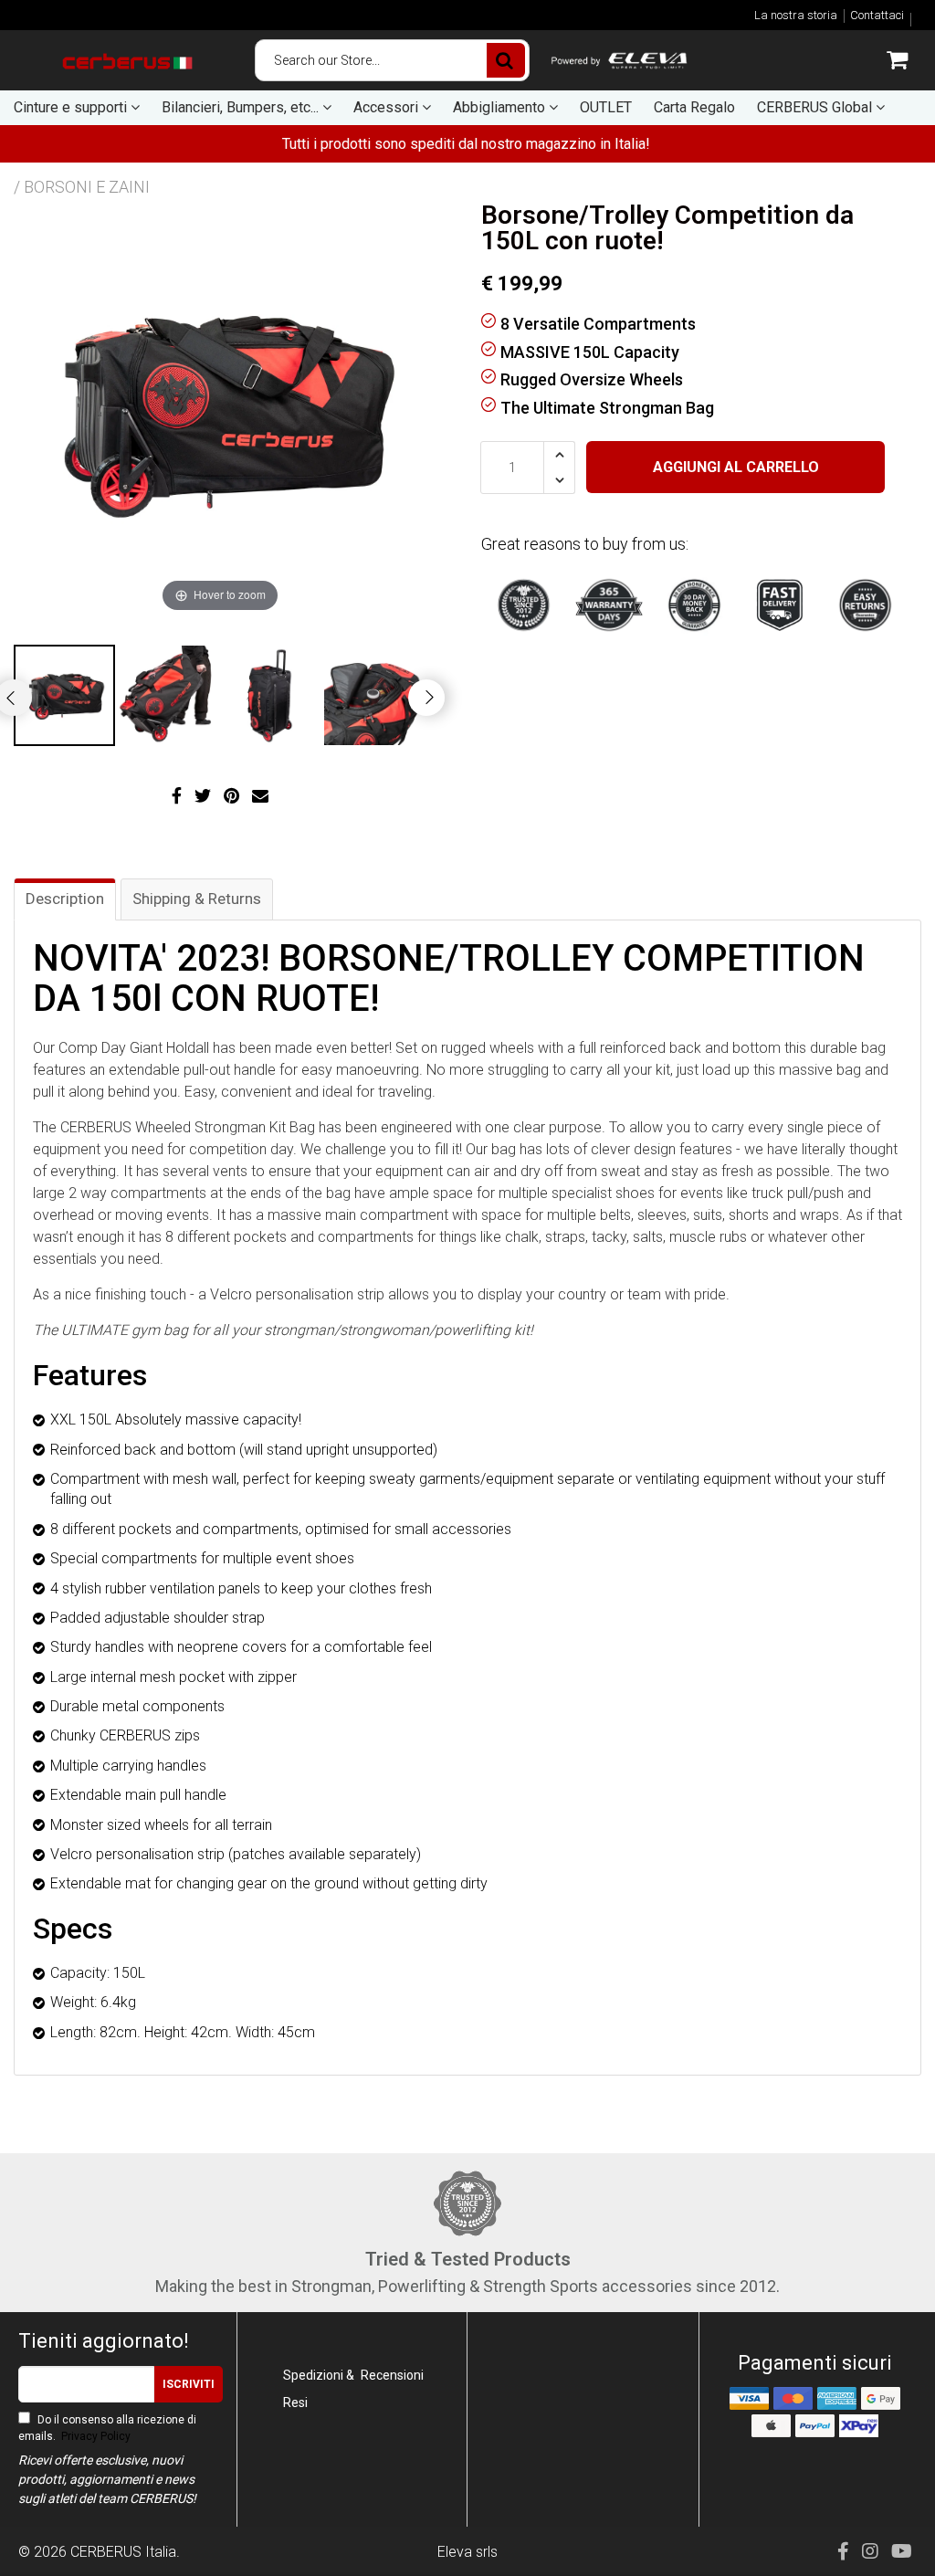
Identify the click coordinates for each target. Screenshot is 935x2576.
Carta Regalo (694, 107)
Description (65, 899)
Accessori (388, 107)
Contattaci (877, 16)
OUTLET (606, 107)
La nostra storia (796, 16)
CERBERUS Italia (123, 2552)
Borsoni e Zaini (87, 187)
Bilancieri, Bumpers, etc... (242, 107)
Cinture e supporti (72, 107)
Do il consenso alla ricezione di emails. (107, 2428)
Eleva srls (467, 2552)
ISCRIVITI (189, 2384)
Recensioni (392, 2375)
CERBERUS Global (816, 107)
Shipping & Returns (197, 899)
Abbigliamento (501, 107)
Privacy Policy (95, 2436)
